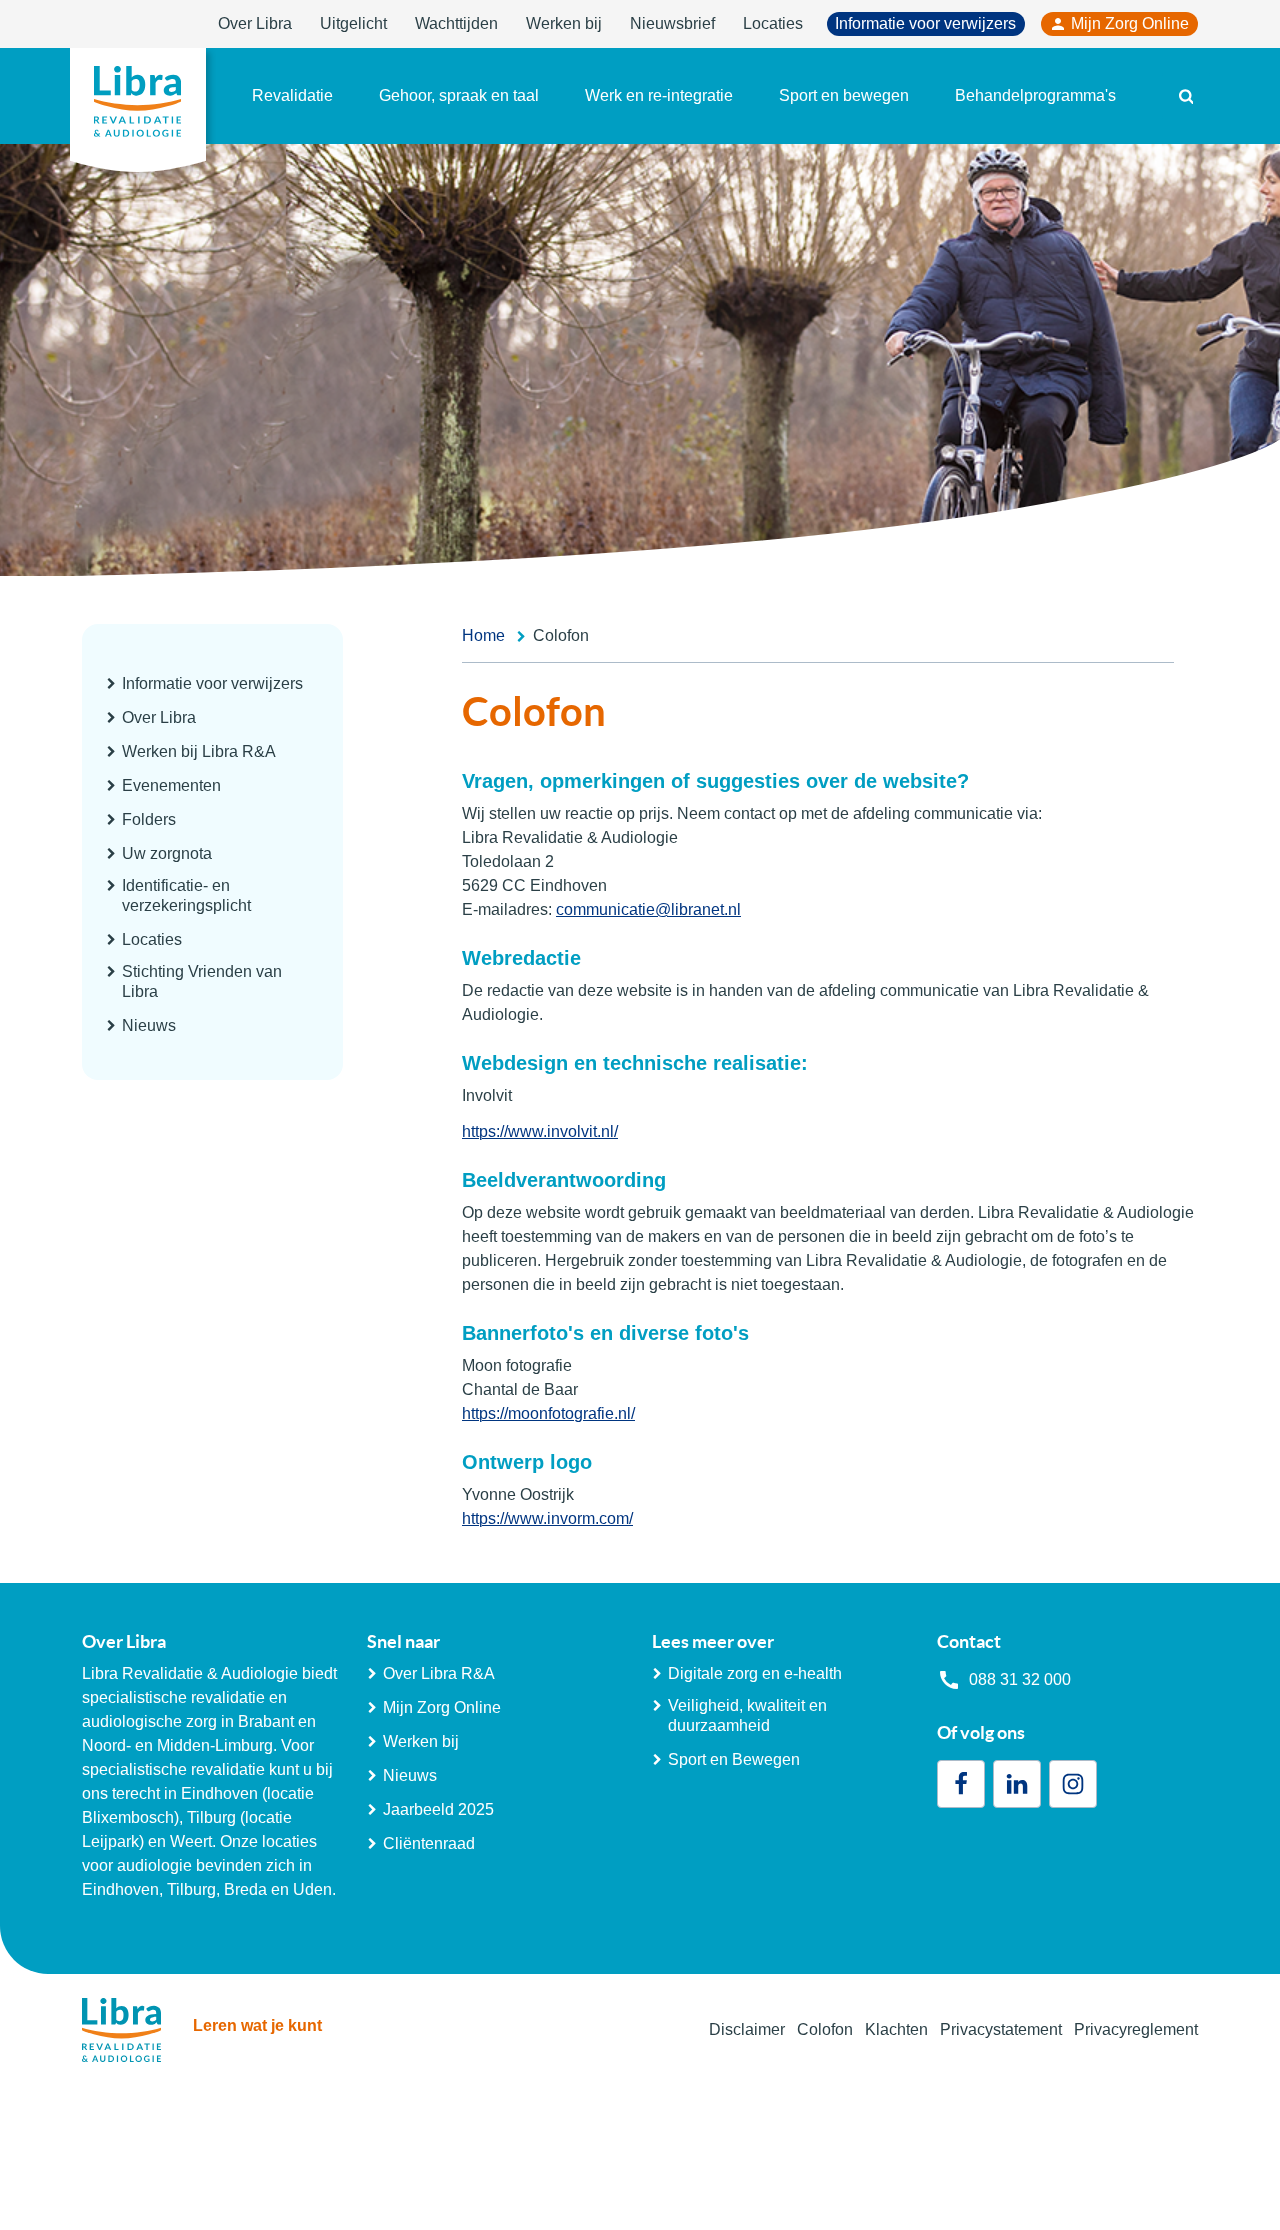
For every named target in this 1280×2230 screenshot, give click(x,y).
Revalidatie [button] (292, 95)
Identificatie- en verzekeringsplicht (186, 895)
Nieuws (149, 1025)
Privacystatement (1001, 2029)
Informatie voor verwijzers (925, 23)
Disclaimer (747, 2029)
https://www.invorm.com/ (547, 1518)
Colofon (825, 2029)
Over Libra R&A (439, 1673)
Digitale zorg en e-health (755, 1673)
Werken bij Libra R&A (199, 751)
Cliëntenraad (429, 1843)
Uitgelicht (353, 23)
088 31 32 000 (1020, 1679)
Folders (149, 819)
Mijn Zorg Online (1130, 23)
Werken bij (564, 23)
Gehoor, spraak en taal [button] (459, 95)
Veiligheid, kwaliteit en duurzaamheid (747, 1715)
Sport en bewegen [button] (844, 95)
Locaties (773, 23)
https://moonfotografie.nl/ (548, 1413)
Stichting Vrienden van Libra (202, 981)
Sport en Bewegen (734, 1759)
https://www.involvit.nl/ (540, 1131)
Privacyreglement (1136, 2029)
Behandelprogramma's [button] (1035, 95)
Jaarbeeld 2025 (438, 1809)
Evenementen (171, 785)
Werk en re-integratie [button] (659, 95)
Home (483, 635)
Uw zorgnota (167, 853)
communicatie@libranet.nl (648, 909)
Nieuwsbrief (672, 23)
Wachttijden (456, 23)
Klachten (896, 2029)
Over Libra (255, 23)
